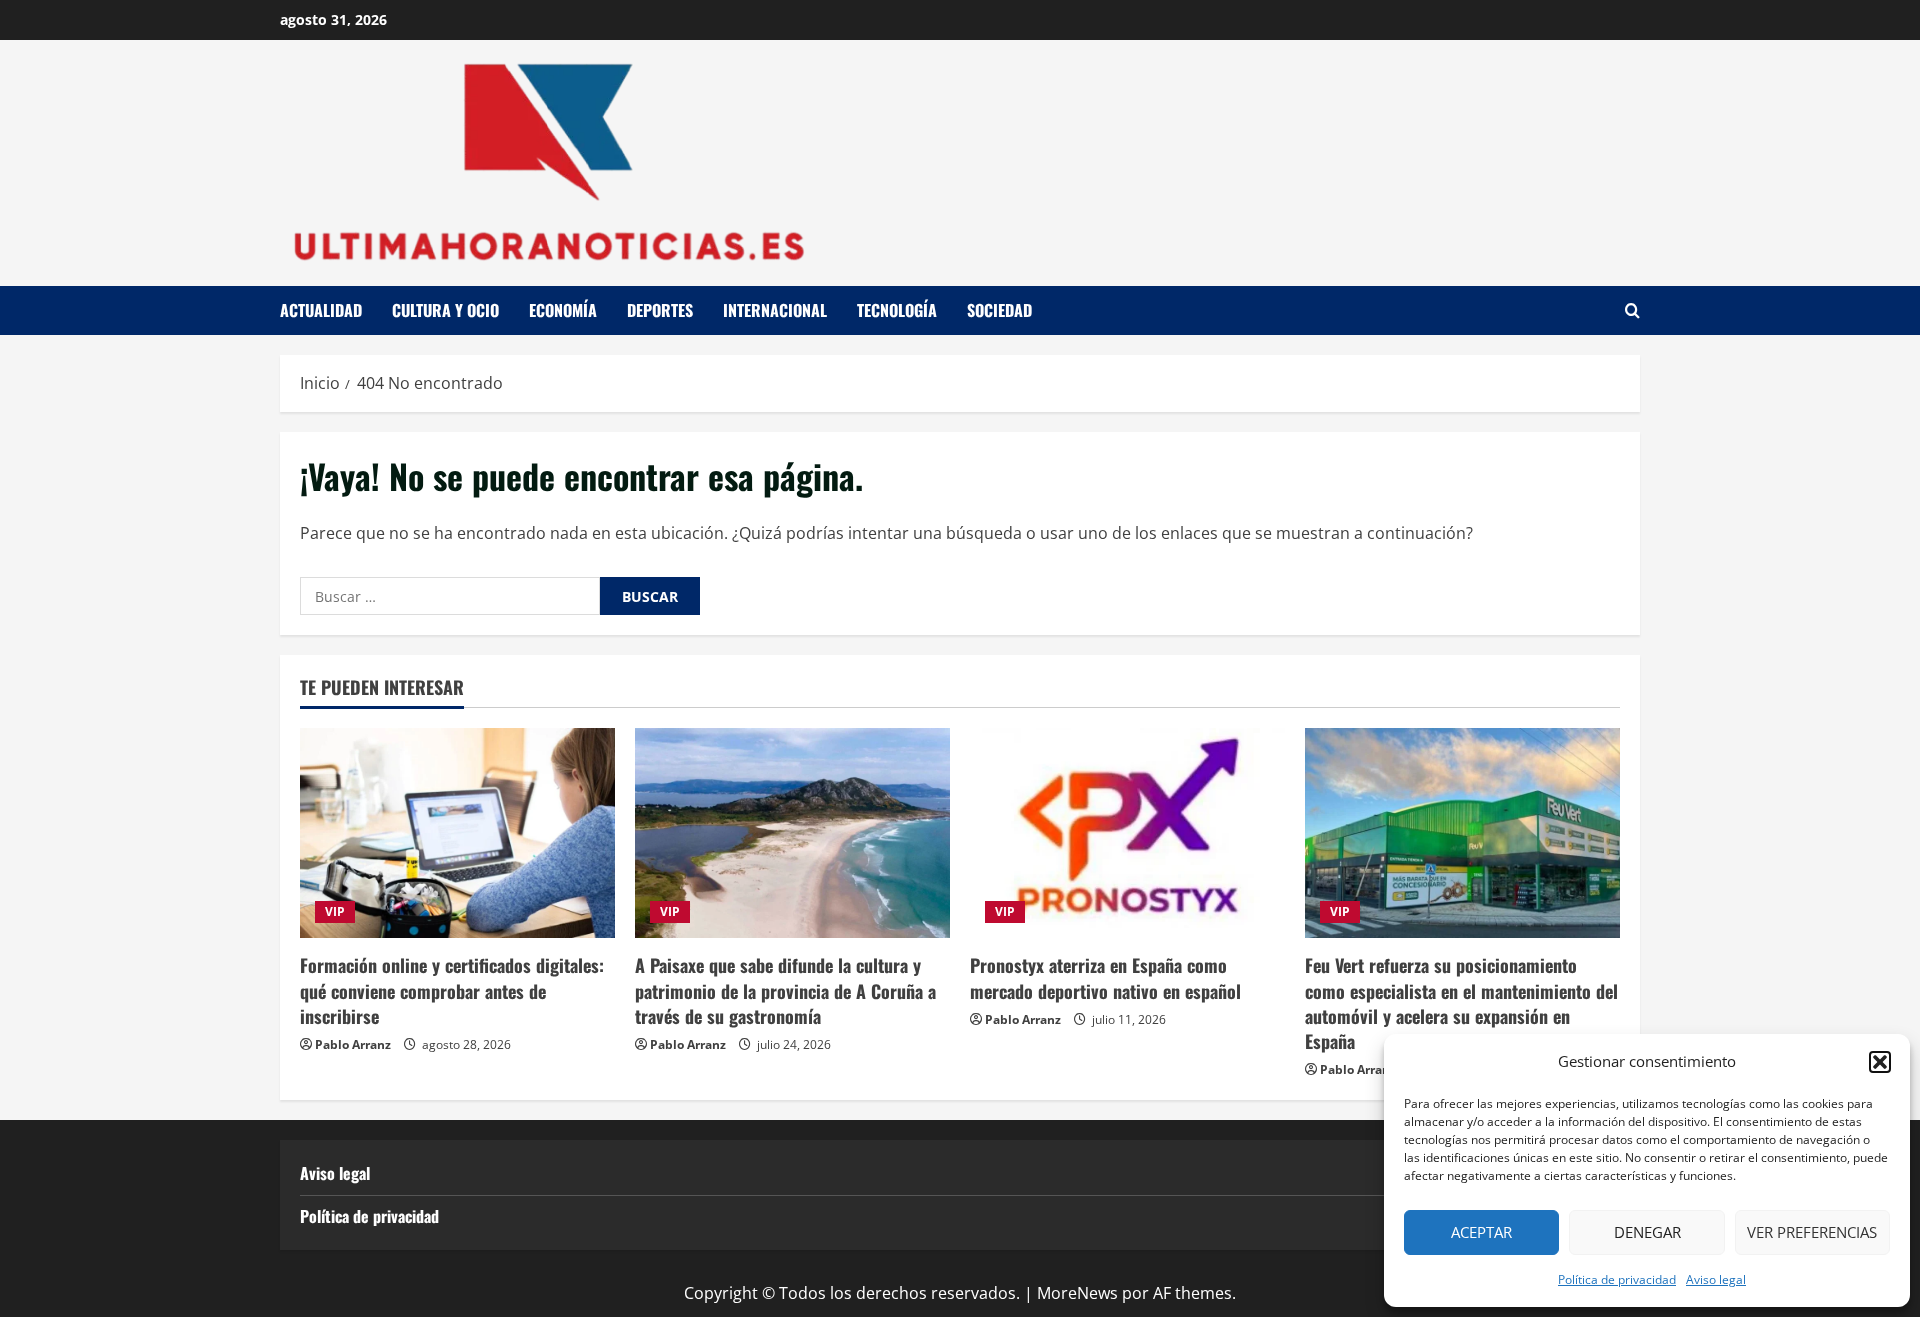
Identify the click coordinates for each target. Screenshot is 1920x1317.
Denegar (1647, 1232)
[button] (1880, 1062)
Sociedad (999, 310)
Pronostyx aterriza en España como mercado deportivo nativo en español (1105, 977)
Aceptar (1481, 1232)
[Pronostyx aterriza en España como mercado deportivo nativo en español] (1127, 833)
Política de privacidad (1617, 1279)
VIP (335, 911)
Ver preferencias (1812, 1232)
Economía (563, 310)
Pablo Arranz (353, 1044)
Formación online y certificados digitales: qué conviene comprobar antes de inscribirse (452, 990)
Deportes (660, 310)
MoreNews (1077, 1293)
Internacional (775, 310)
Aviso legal (1716, 1279)
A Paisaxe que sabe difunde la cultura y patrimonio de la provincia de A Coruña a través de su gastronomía (785, 990)
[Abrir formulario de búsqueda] (1632, 310)
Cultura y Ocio (445, 310)
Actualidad (321, 310)
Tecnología (897, 310)
